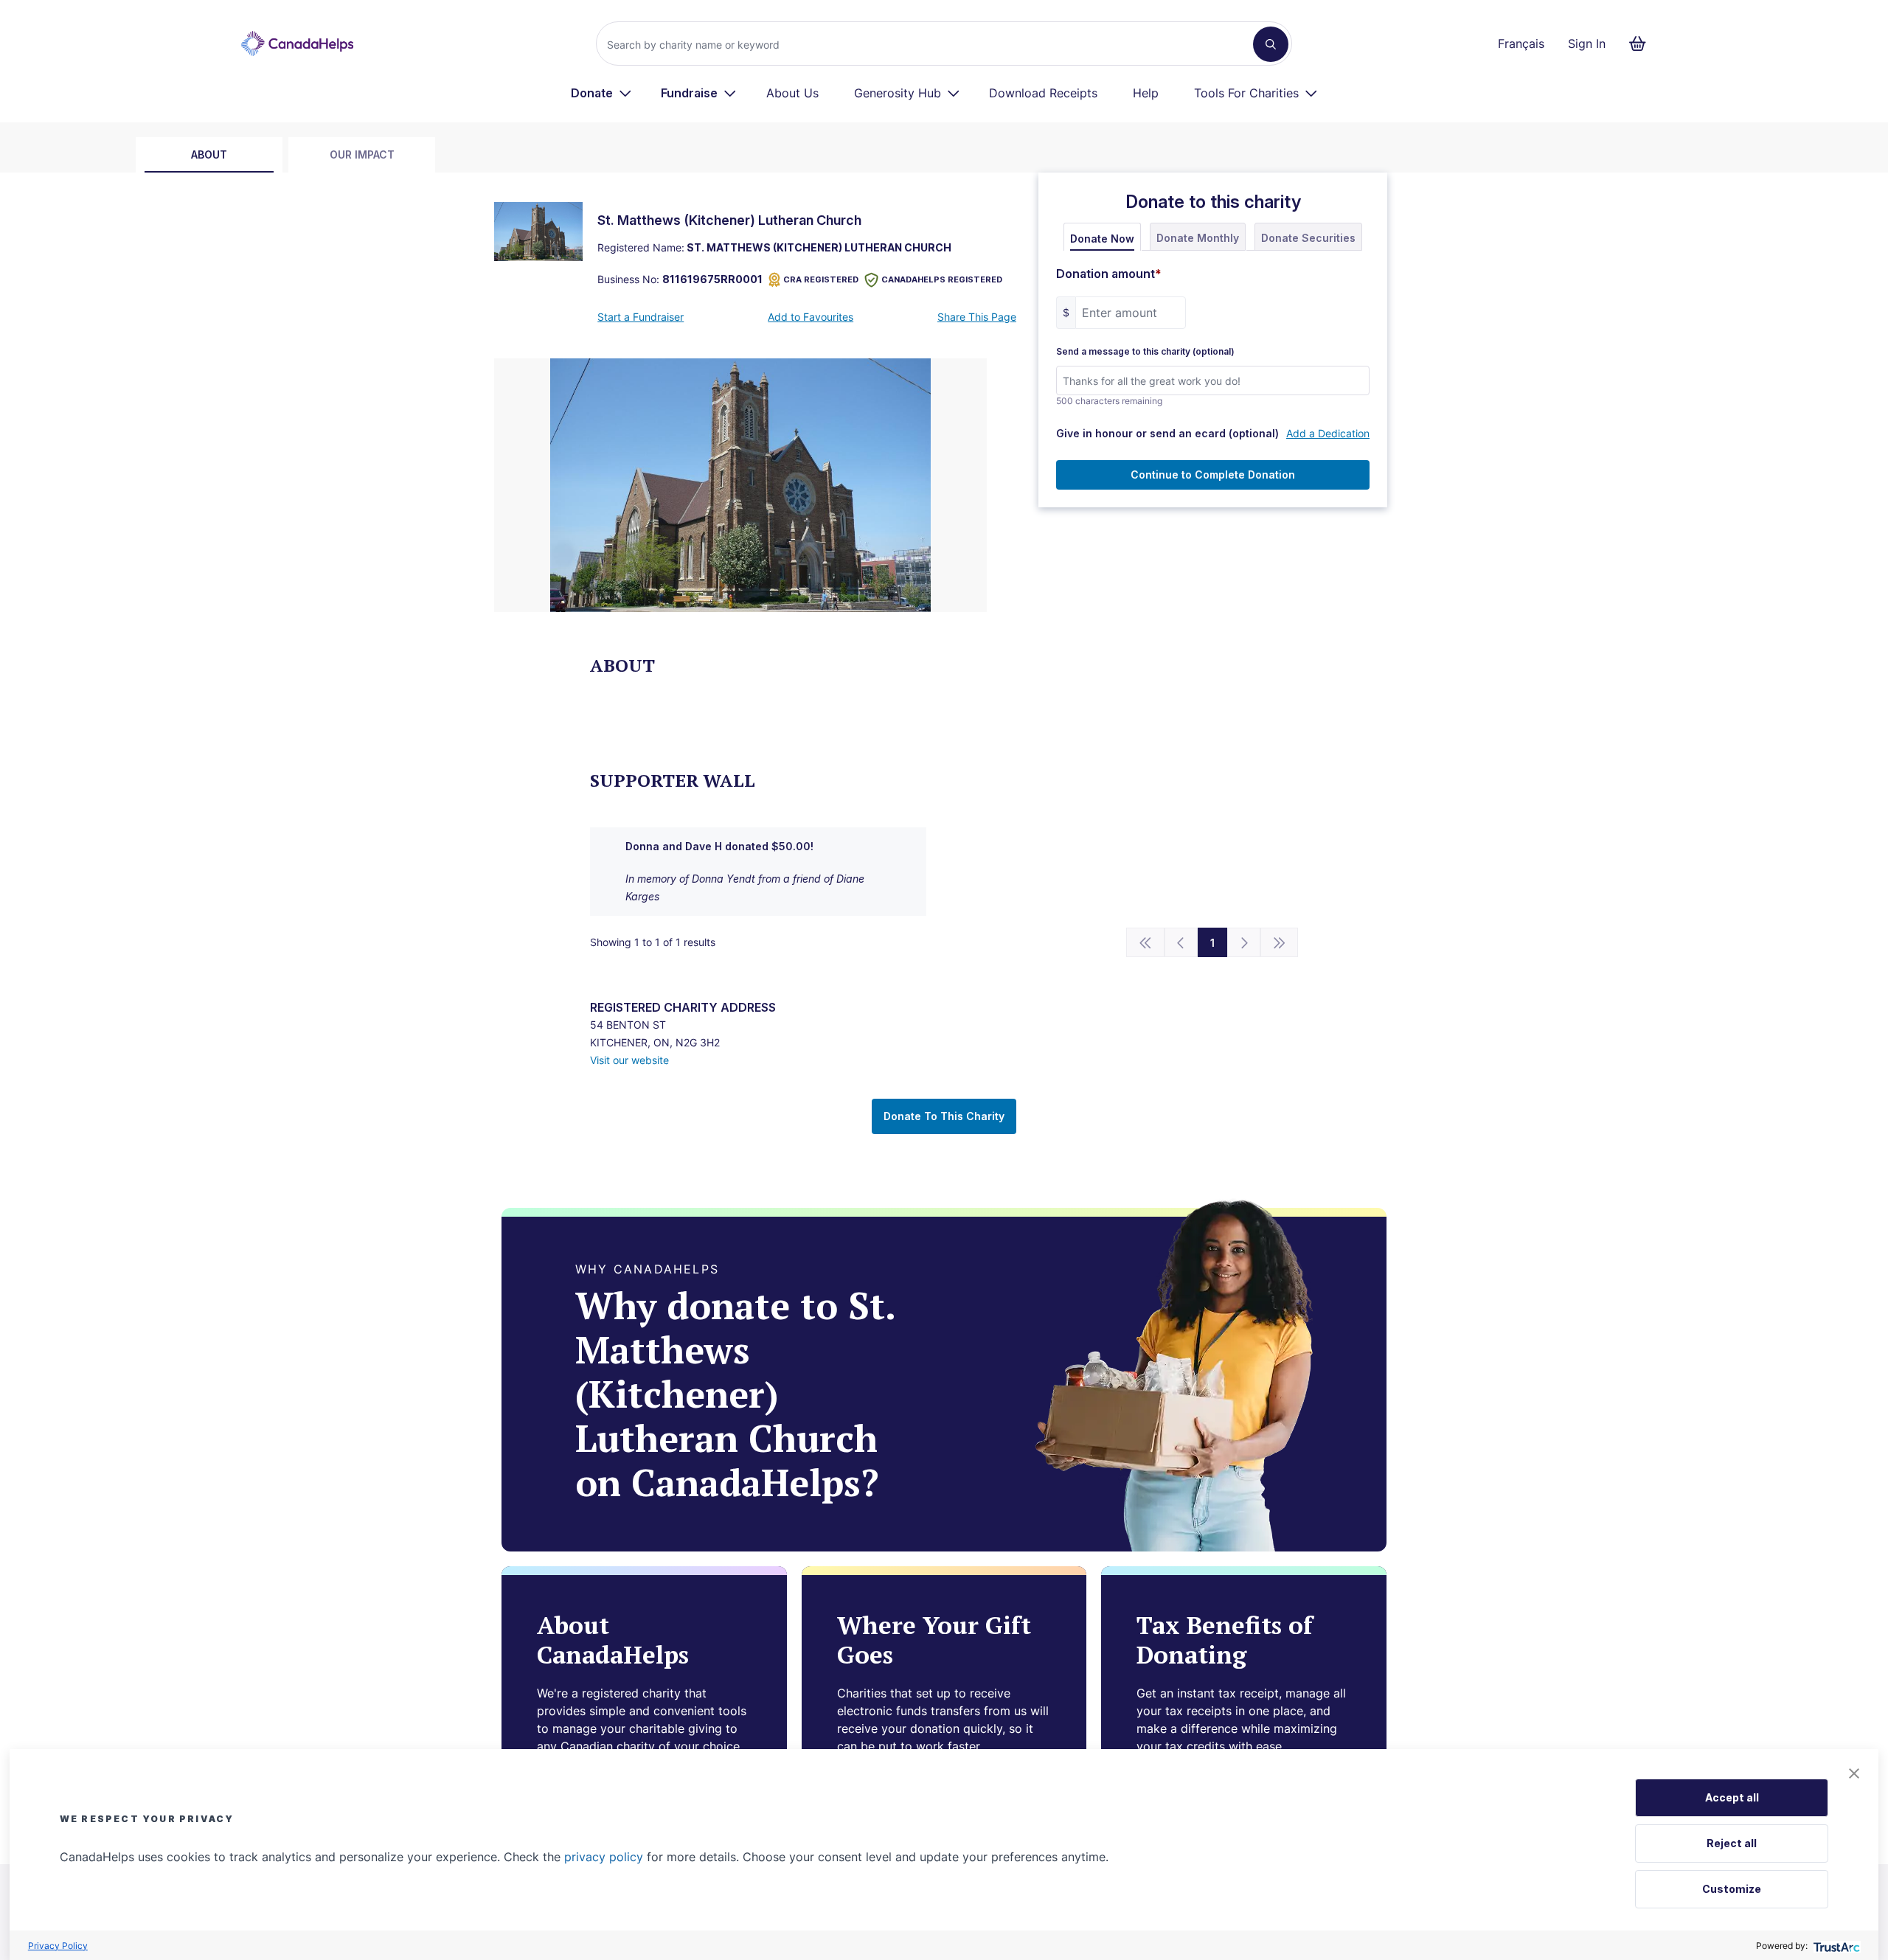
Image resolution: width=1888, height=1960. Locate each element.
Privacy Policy (58, 1946)
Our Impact (362, 154)
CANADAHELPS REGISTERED (942, 279)
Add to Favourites (811, 317)
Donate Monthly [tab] (1198, 238)
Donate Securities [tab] (1308, 238)
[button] (1854, 1773)
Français (1521, 44)
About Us (792, 93)
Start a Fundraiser (641, 317)
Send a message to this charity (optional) (1145, 352)
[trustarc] (1835, 1946)
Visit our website (629, 1060)
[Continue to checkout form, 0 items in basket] (1642, 44)
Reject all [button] (1732, 1843)
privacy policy (604, 1857)
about (209, 154)
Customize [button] (1732, 1889)
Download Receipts (1043, 93)
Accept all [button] (1732, 1797)
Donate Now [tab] (1102, 239)
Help (1146, 93)
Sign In (1587, 44)
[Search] (1271, 44)
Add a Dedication (1328, 433)
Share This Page (977, 317)
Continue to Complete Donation (1213, 475)
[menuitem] (601, 93)
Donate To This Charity (944, 1116)
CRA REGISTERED (821, 279)
